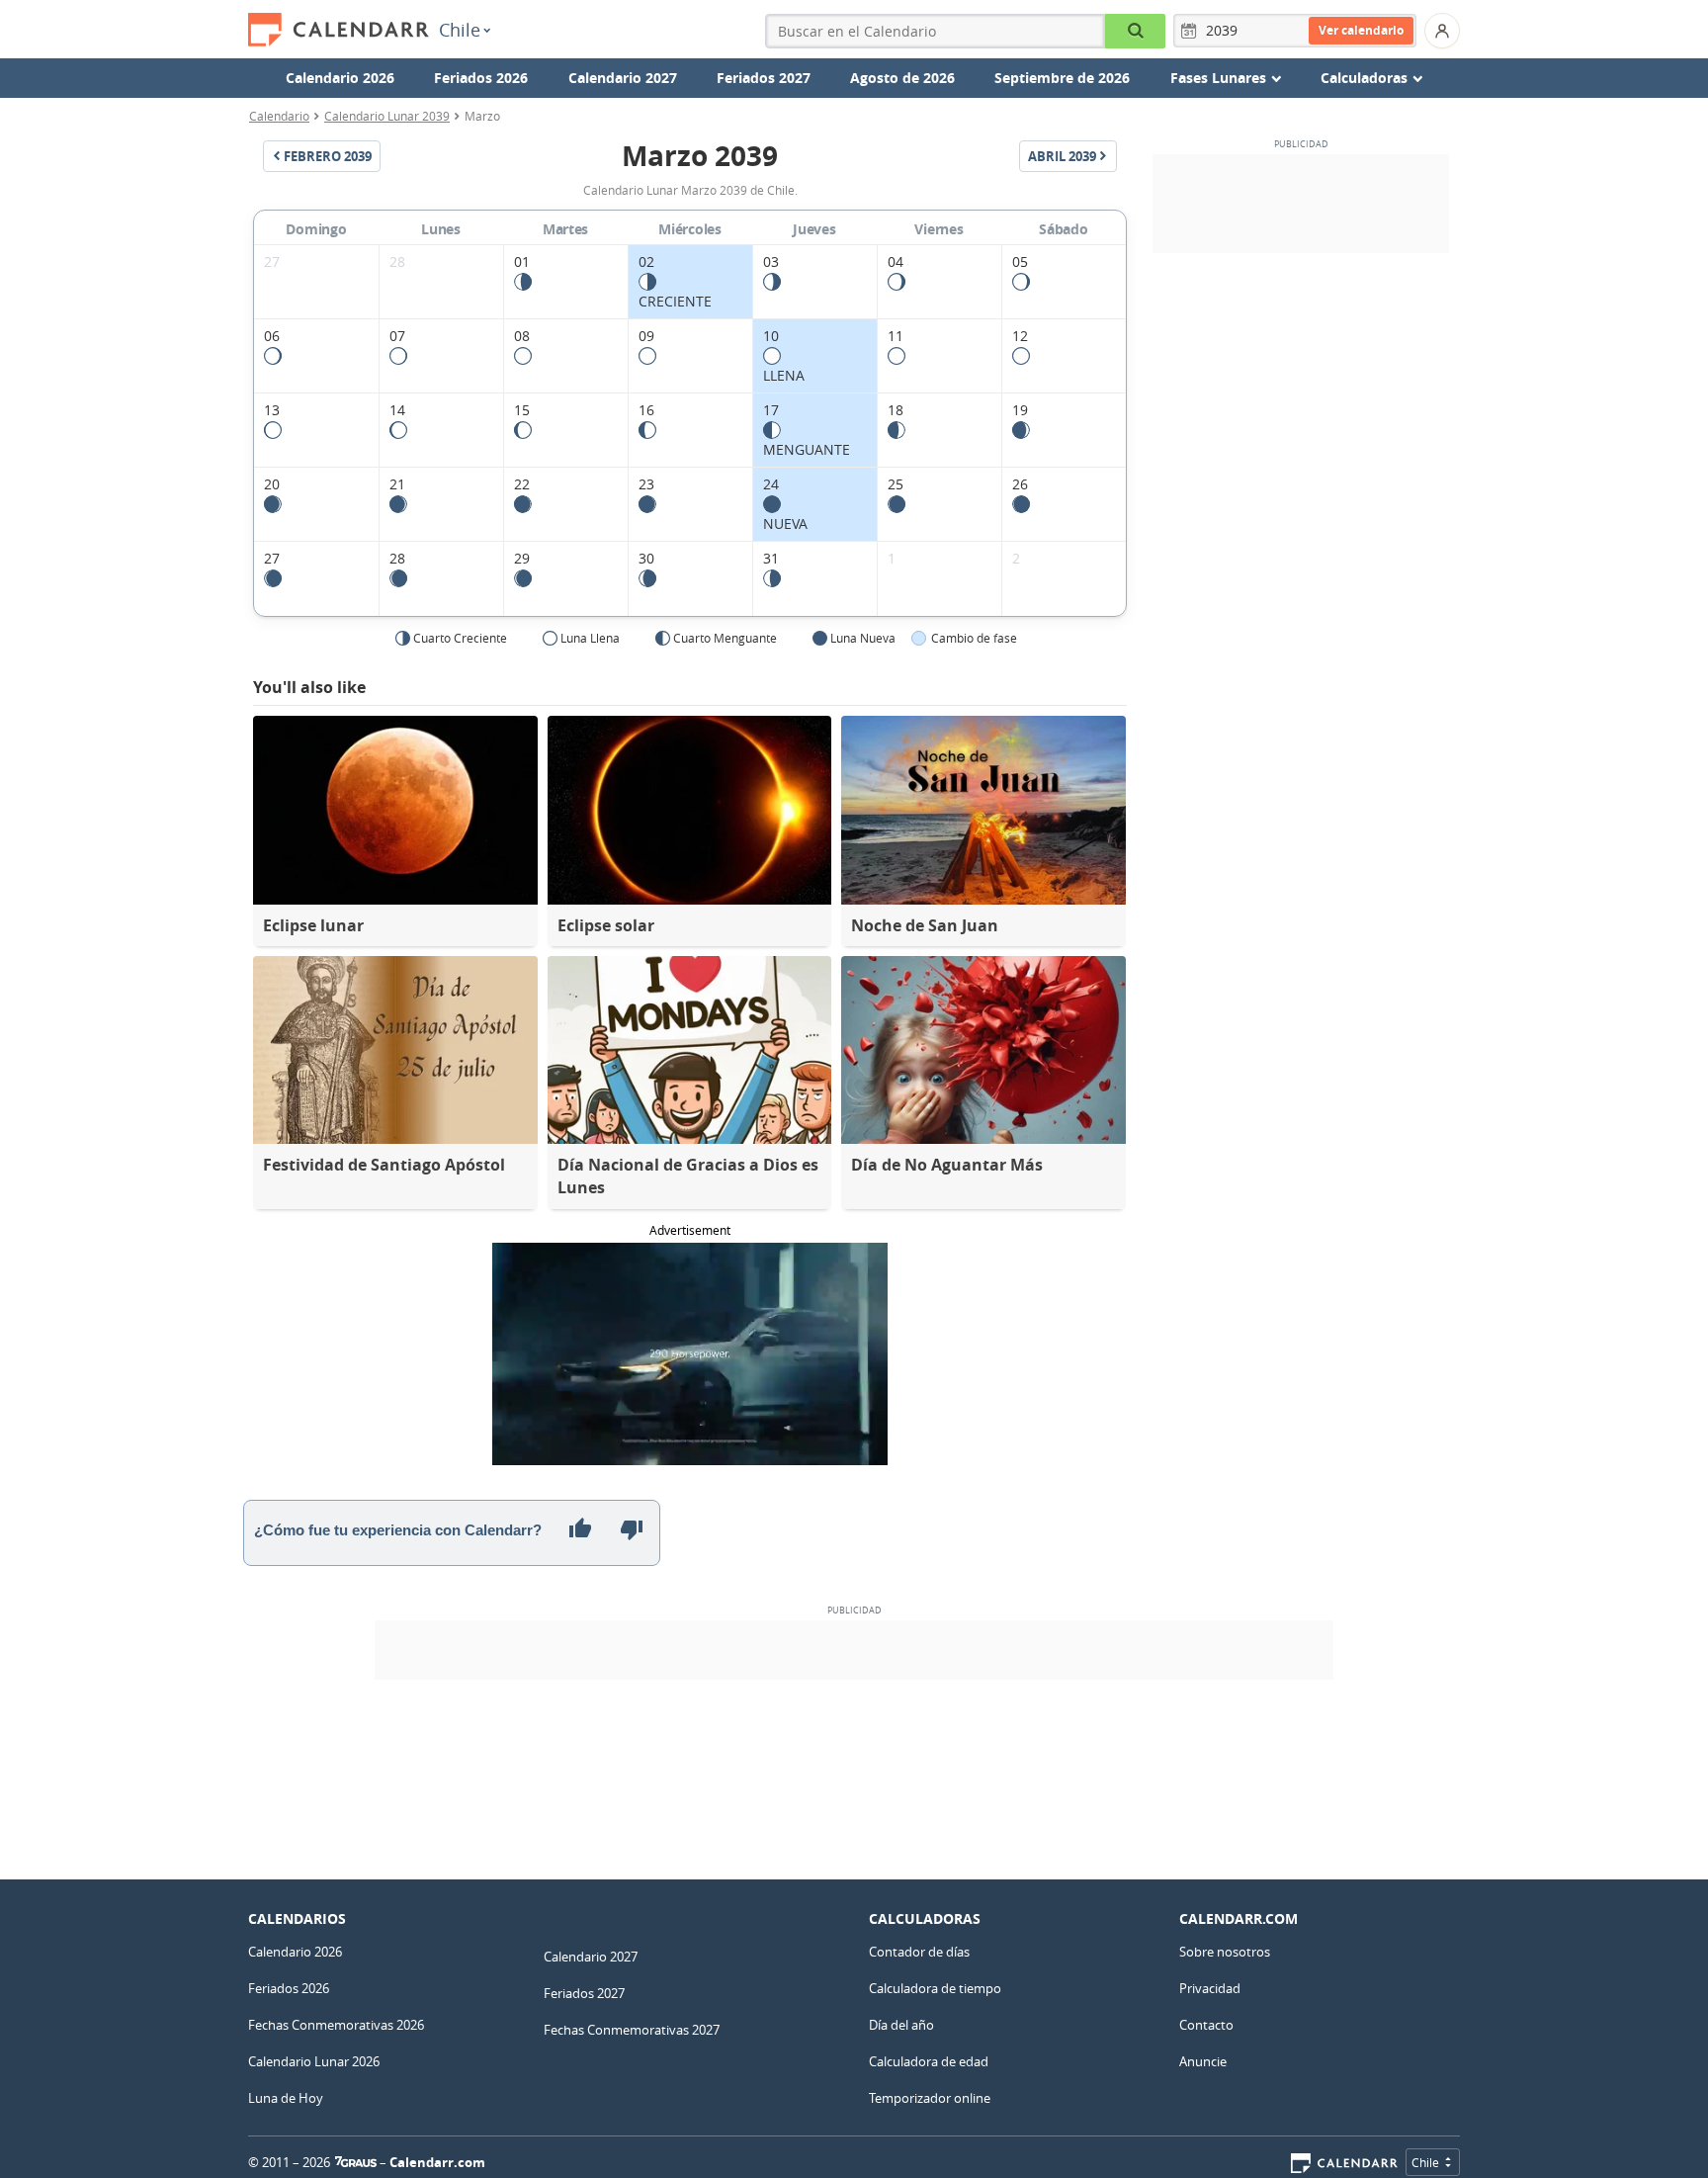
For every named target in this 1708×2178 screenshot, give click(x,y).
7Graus (356, 2162)
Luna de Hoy (286, 2098)
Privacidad (1210, 1988)
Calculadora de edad (929, 2061)
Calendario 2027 (623, 78)
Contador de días (919, 1952)
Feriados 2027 (764, 78)
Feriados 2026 (481, 78)
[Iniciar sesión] (1442, 31)
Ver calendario (1361, 30)
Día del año (901, 2025)
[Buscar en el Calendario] (1135, 31)
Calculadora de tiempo (935, 1988)
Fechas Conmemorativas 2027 (632, 2030)
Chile (460, 30)
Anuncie (1203, 2061)
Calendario (279, 116)
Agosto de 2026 (902, 78)
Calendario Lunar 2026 (314, 2061)
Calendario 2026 (340, 78)
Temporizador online (930, 2098)
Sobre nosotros (1225, 1952)
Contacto (1206, 2025)
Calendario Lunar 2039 (387, 116)
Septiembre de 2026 (1062, 78)
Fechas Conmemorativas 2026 (336, 2025)
